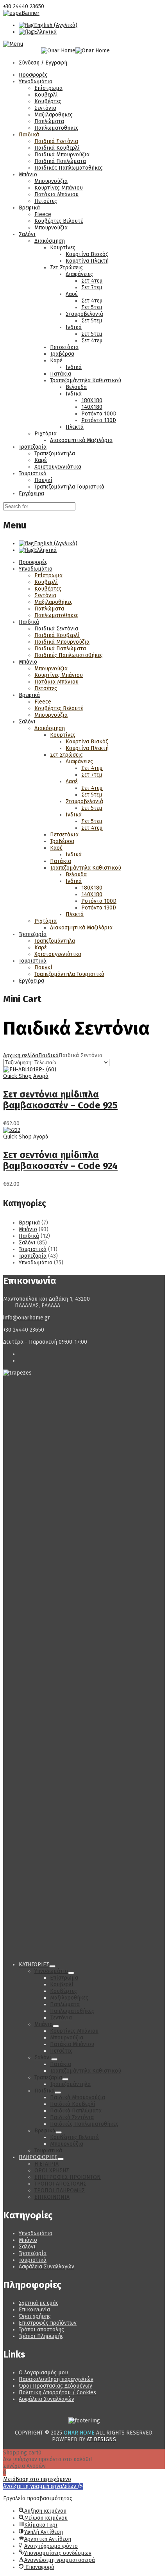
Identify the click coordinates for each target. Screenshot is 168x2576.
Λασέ (72, 294)
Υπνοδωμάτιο (36, 81)
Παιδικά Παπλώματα (60, 161)
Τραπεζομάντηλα (55, 454)
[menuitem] (48, 25)
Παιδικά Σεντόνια (56, 141)
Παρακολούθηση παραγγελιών (56, 2379)
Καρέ (56, 361)
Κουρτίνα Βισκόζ (87, 254)
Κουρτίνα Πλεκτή (87, 261)
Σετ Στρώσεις (66, 268)
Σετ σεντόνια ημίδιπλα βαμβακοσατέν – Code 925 (60, 1100)
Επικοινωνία (34, 2310)
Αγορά (41, 1076)
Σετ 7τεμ (92, 287)
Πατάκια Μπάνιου (56, 194)
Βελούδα (76, 387)
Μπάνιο (28, 175)
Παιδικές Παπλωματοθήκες (69, 168)
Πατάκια (61, 374)
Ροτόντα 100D (99, 414)
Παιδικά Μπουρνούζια (62, 155)
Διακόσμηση (50, 241)
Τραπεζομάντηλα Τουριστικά (69, 487)
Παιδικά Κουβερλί (57, 148)
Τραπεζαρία (33, 447)
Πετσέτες (46, 201)
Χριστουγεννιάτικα (58, 467)
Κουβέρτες (48, 101)
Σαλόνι (27, 234)
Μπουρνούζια (51, 181)
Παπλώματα (49, 121)
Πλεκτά (75, 427)
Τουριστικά (33, 473)
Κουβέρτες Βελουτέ (59, 221)
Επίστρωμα (48, 88)
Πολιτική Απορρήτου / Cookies (57, 2393)
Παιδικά (29, 135)
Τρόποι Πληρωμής (41, 2336)
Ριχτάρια (46, 434)
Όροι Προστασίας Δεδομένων (55, 2386)
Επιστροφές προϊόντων (48, 2323)
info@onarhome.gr (27, 1318)
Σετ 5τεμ (92, 307)
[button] (43, 2486)
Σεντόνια (45, 108)
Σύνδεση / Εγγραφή (43, 63)
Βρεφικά (29, 208)
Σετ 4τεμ (92, 281)
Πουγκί (43, 480)
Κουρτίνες (63, 248)
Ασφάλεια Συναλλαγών (46, 2267)
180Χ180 (92, 400)
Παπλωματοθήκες (56, 128)
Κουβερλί (46, 95)
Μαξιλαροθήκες (54, 115)
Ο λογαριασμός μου (43, 2373)
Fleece (43, 214)
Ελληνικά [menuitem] (45, 32)
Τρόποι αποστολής (41, 2330)
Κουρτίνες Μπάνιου (59, 188)
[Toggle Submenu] (52, 1966)
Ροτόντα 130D (99, 420)
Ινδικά (74, 327)
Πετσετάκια (64, 347)
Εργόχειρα (31, 493)
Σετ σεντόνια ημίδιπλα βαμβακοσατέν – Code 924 (60, 1160)
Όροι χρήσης (35, 2316)
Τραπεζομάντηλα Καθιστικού (86, 380)
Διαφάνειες (79, 274)
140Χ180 (92, 407)
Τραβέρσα (62, 354)
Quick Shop (17, 1076)
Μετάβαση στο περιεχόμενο (37, 2479)
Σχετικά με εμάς (39, 2303)
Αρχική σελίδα (21, 1055)
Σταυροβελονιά (84, 314)
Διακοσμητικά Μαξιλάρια (81, 440)
